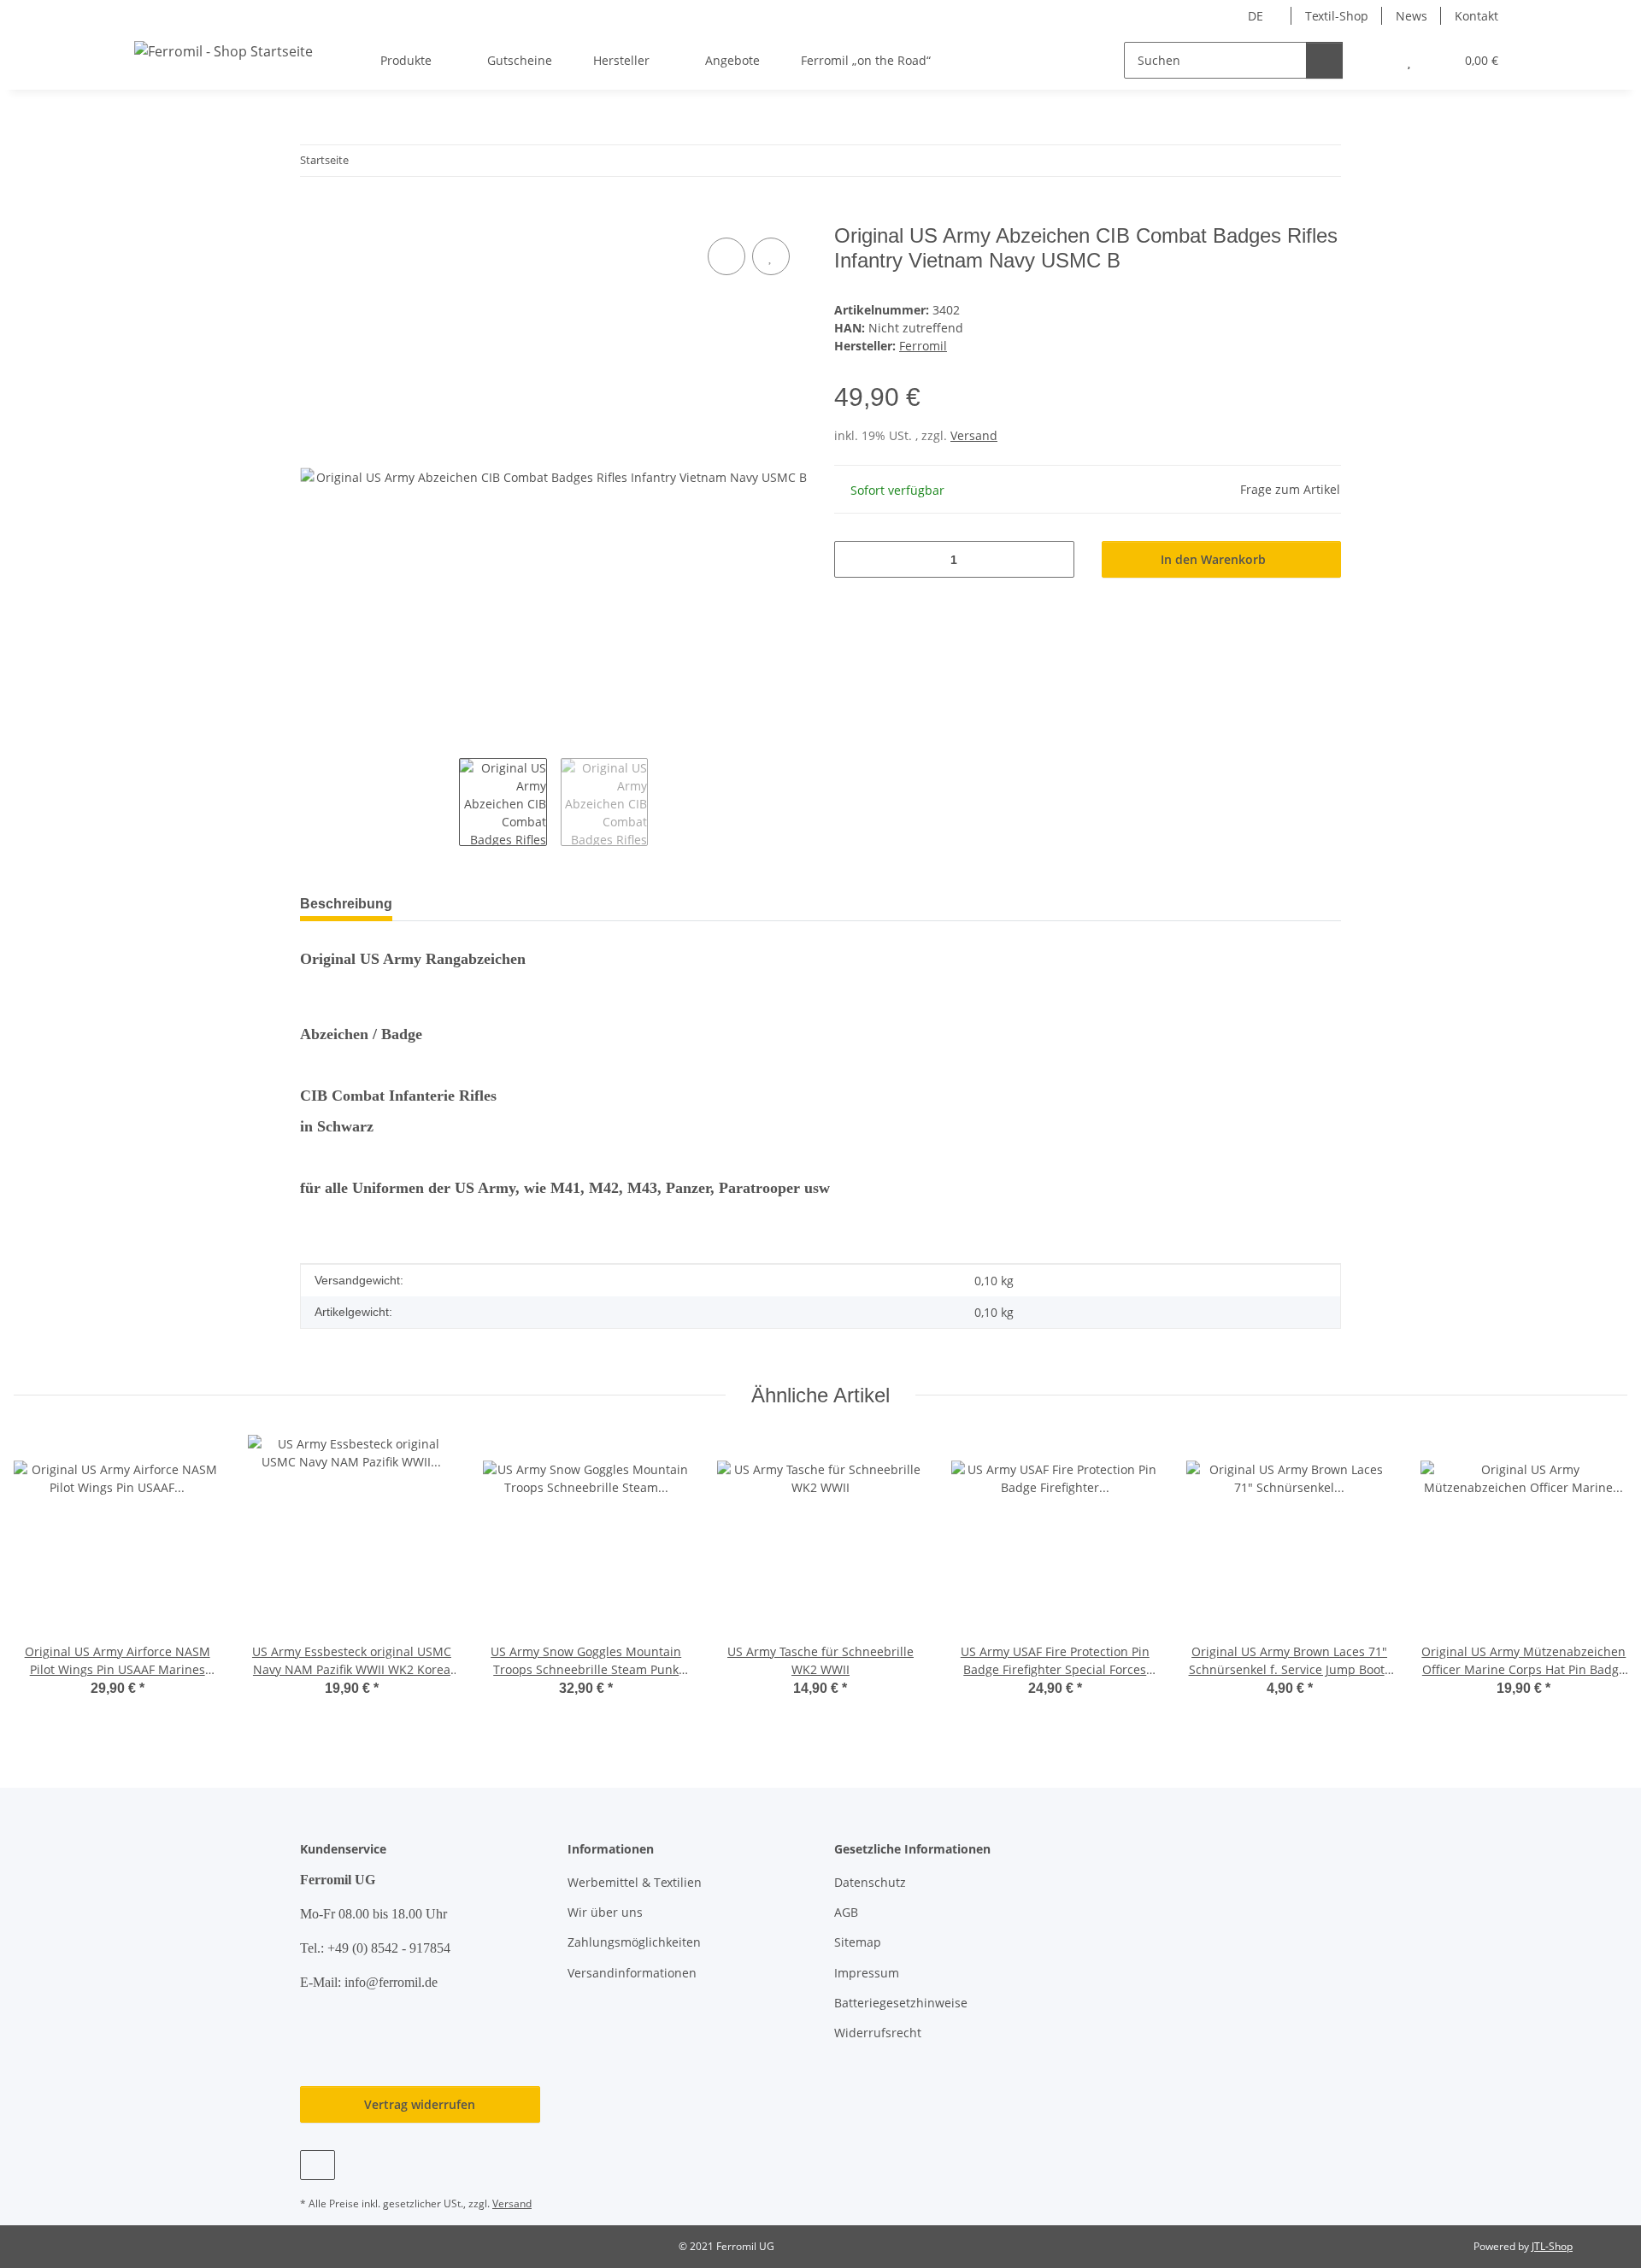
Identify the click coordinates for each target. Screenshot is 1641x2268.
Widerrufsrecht (878, 2033)
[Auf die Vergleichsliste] (726, 256)
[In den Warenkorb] (314, 214)
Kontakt (1476, 16)
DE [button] (1256, 16)
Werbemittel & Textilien (635, 1882)
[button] (1375, 60)
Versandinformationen (632, 1973)
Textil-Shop (1337, 16)
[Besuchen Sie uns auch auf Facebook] (318, 2165)
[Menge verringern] (853, 559)
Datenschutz (870, 1882)
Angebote (732, 60)
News (1412, 16)
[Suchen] (1324, 60)
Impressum (867, 1973)
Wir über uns (605, 1912)
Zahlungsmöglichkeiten (634, 1942)
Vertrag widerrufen (420, 2104)
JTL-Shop (1552, 2246)
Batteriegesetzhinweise (901, 2003)
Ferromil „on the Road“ (866, 60)
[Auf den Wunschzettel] (771, 256)
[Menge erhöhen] (1055, 559)
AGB (846, 1912)
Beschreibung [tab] (346, 904)
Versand (974, 435)
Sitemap (858, 1942)
